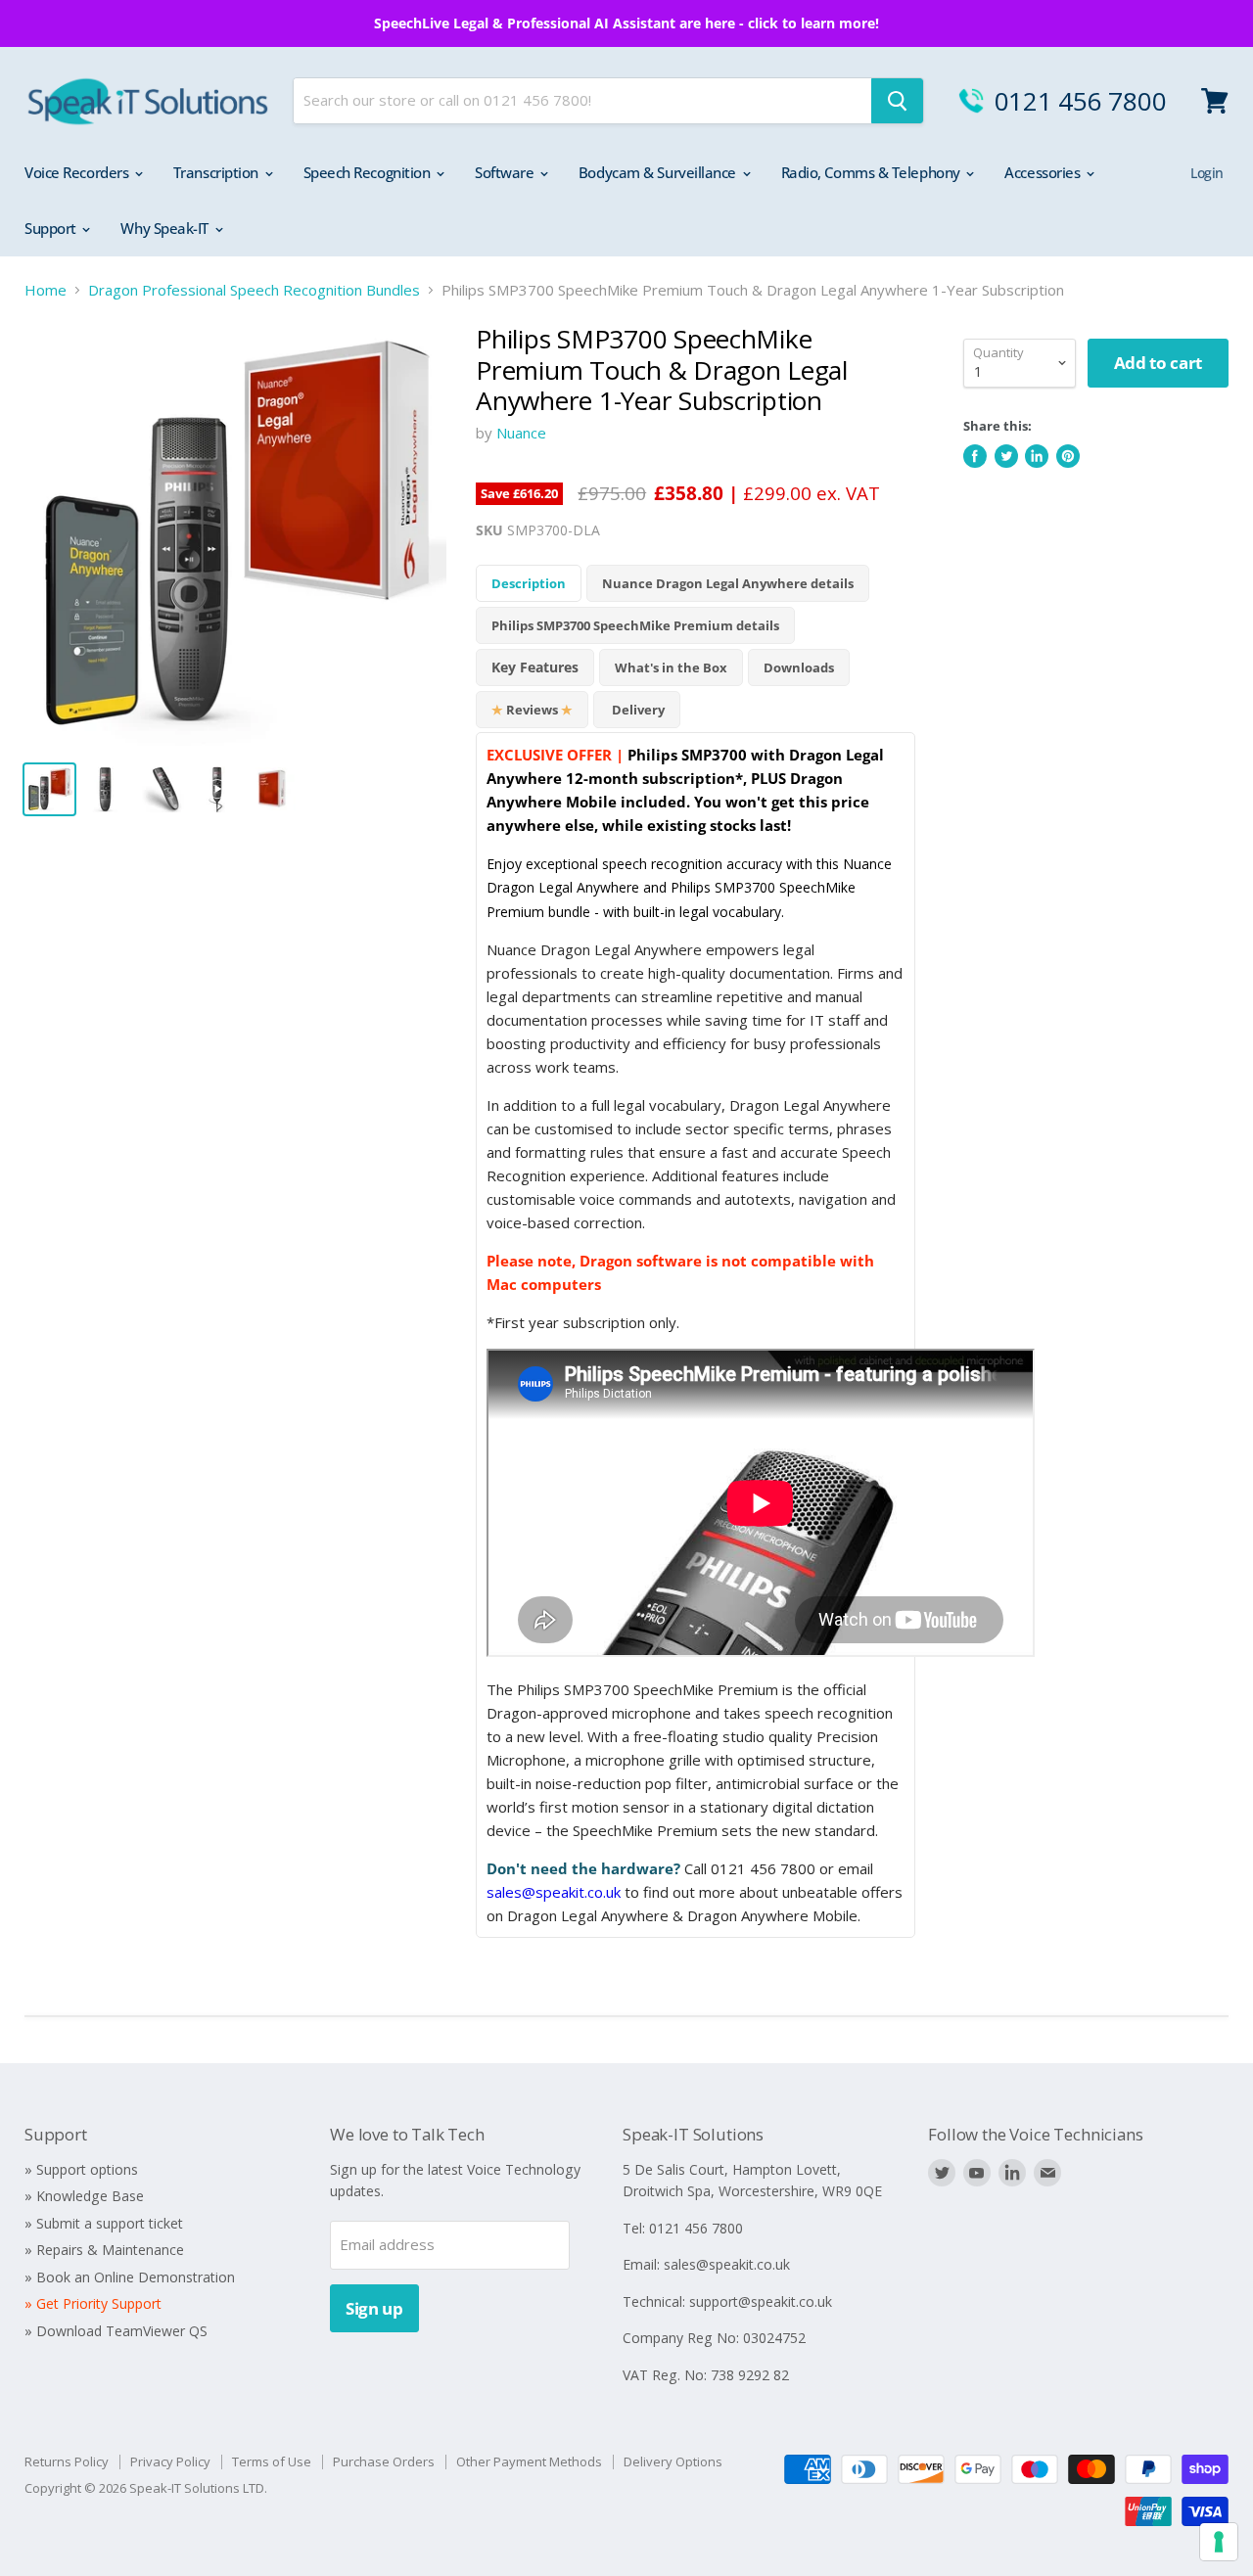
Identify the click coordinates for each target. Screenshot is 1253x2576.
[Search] (897, 101)
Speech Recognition (369, 172)
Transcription (218, 172)
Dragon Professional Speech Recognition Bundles (254, 290)
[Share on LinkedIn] (1037, 456)
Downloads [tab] (799, 667)
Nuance (521, 433)
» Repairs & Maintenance (104, 2250)
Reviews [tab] (532, 710)
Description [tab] (529, 583)
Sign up (374, 2308)
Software (506, 172)
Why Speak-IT (166, 228)
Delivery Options (673, 2461)
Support (52, 228)
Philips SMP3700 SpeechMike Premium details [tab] (635, 625)
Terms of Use (272, 2461)
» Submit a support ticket (104, 2223)
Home (46, 290)
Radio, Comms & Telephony (873, 172)
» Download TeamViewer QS (116, 2331)
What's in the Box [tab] (671, 667)
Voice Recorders (78, 172)
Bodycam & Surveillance (659, 172)
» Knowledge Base (84, 2196)
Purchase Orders (384, 2461)
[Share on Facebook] (975, 456)
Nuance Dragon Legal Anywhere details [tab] (728, 583)
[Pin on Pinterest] (1068, 456)
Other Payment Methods (529, 2461)
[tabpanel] (696, 1335)
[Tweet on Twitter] (1006, 456)
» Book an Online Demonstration (130, 2277)
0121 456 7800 (1081, 101)
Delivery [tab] (637, 710)
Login (1207, 173)
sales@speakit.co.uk (554, 1892)
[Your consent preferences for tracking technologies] (1219, 2542)
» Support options (81, 2169)
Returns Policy (67, 2461)
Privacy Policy (170, 2461)
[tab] (535, 667)
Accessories (1044, 172)
